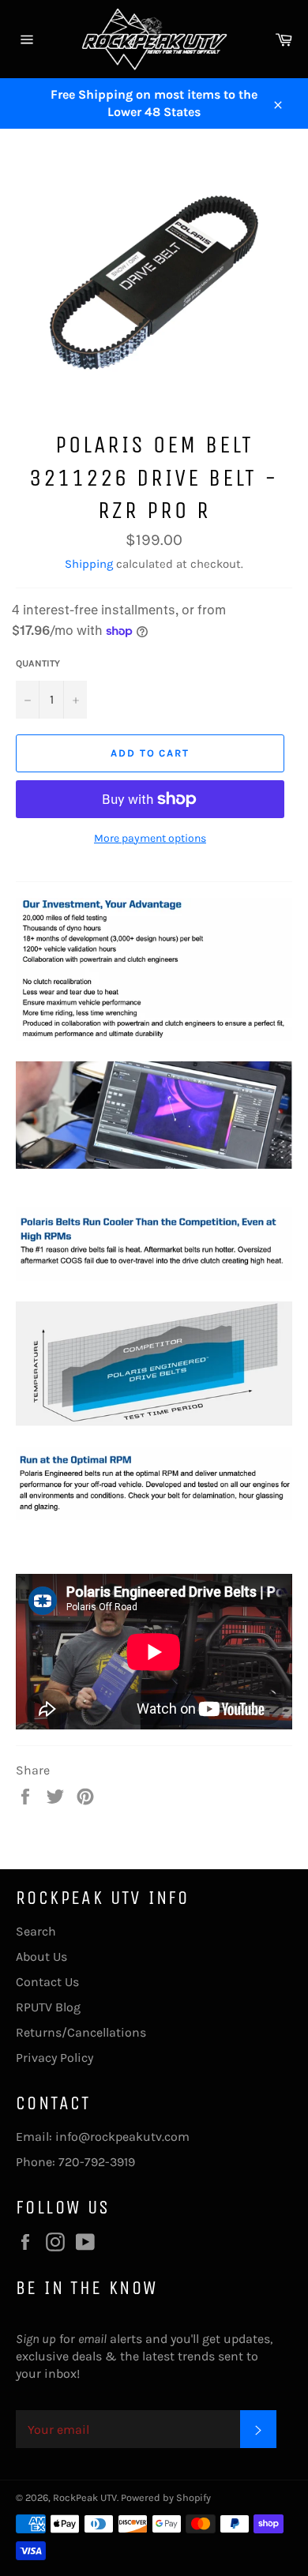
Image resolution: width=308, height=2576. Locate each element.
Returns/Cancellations (81, 2032)
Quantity (38, 663)
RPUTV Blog (48, 2007)
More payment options (150, 838)
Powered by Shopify (166, 2497)
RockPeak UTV (85, 2497)
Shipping (89, 564)
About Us (41, 1956)
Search (36, 1931)
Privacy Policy (54, 2058)
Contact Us (47, 1982)
